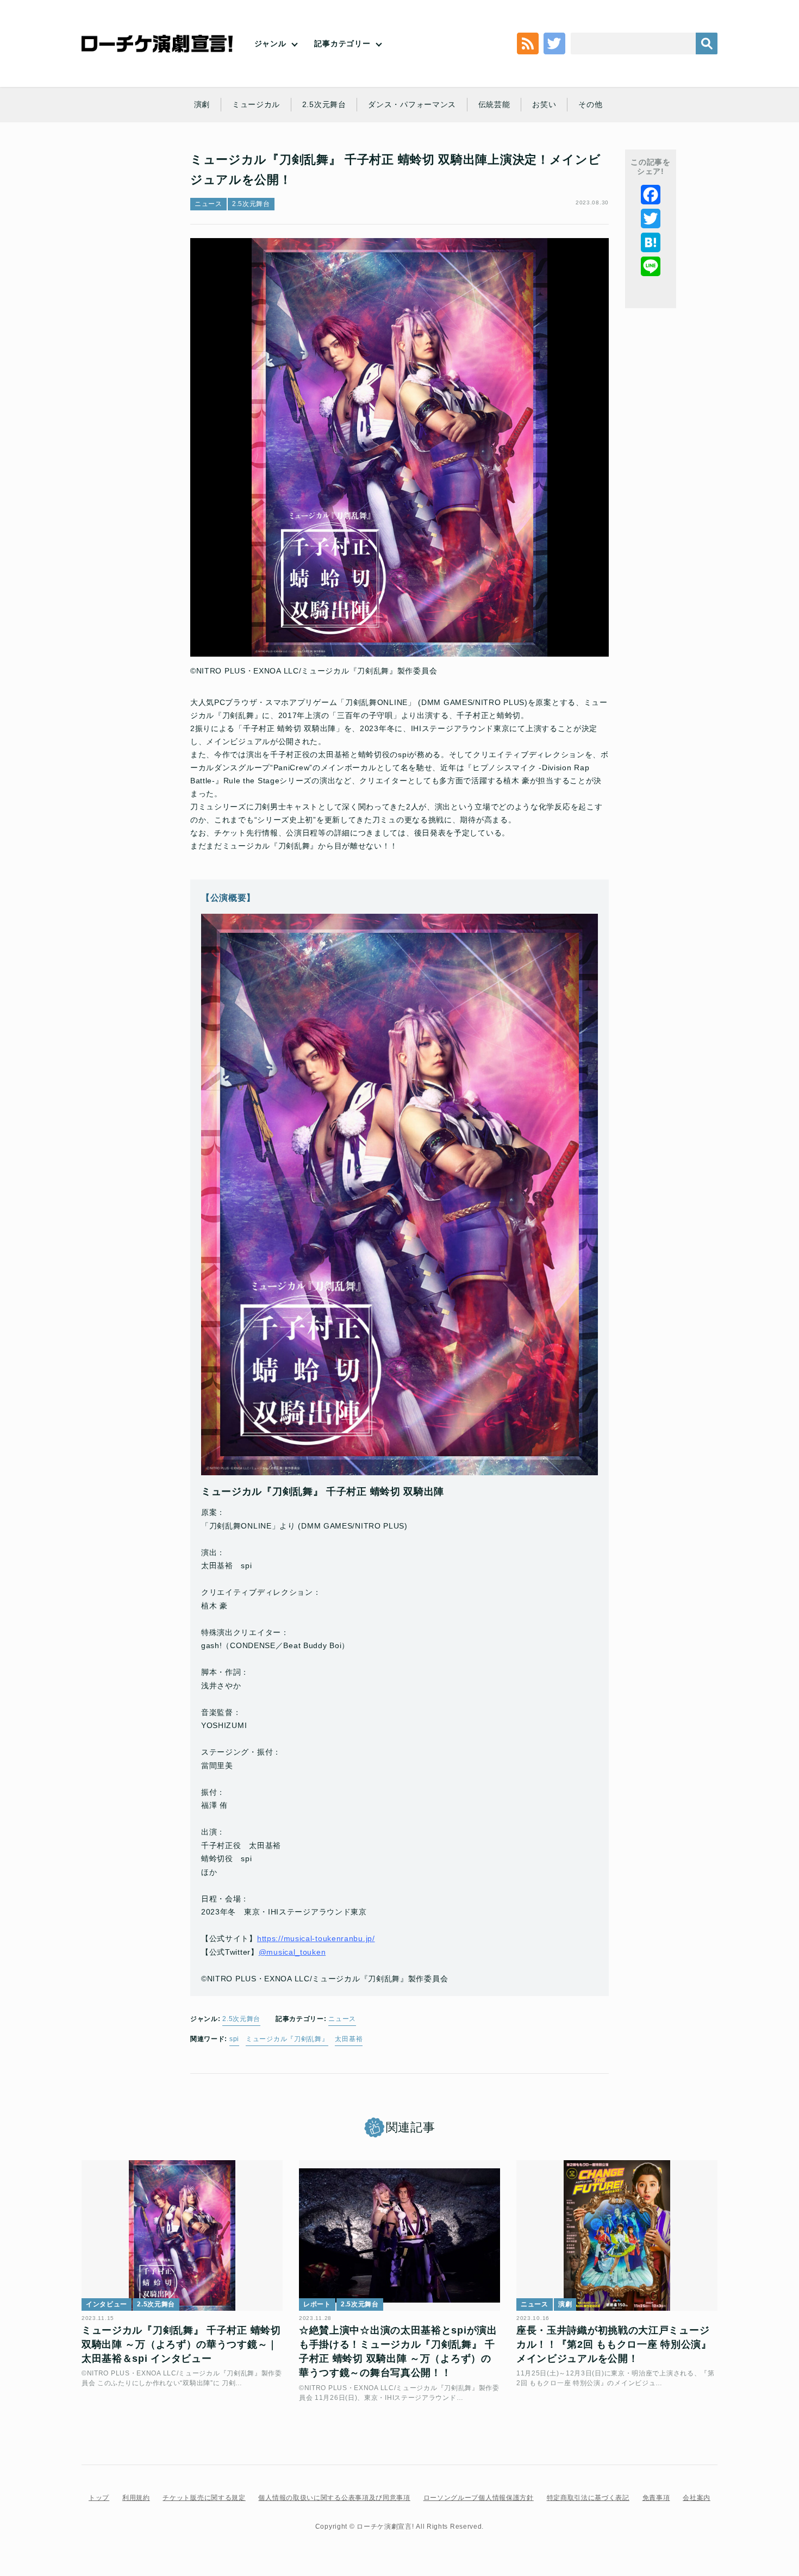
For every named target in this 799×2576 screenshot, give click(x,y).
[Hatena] (651, 242)
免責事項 (656, 2498)
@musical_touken (292, 1952)
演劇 (202, 104)
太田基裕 (349, 2039)
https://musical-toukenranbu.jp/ (316, 1938)
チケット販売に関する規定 (204, 2498)
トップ (99, 2498)
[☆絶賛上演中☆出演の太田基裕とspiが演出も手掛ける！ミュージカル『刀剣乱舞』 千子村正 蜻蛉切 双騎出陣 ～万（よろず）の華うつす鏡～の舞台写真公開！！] (399, 2236)
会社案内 (697, 2498)
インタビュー (107, 2304)
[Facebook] (651, 195)
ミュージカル (256, 104)
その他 (590, 104)
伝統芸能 (494, 104)
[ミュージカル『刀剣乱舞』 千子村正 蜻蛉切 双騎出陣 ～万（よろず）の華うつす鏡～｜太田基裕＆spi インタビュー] (182, 2236)
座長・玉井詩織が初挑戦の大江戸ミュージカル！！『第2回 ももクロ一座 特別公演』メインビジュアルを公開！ (614, 2345)
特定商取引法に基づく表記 (588, 2498)
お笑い (544, 104)
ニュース (208, 204)
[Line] (651, 266)
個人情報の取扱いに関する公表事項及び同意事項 (334, 2498)
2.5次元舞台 (324, 104)
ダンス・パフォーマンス (412, 104)
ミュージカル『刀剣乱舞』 (287, 2039)
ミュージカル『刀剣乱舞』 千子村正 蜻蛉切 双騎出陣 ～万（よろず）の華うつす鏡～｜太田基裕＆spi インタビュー (181, 2345)
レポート (317, 2304)
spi (234, 2039)
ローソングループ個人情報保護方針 (479, 2498)
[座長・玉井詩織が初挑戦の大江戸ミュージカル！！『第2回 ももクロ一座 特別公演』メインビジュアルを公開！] (617, 2236)
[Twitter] (651, 219)
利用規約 (136, 2498)
